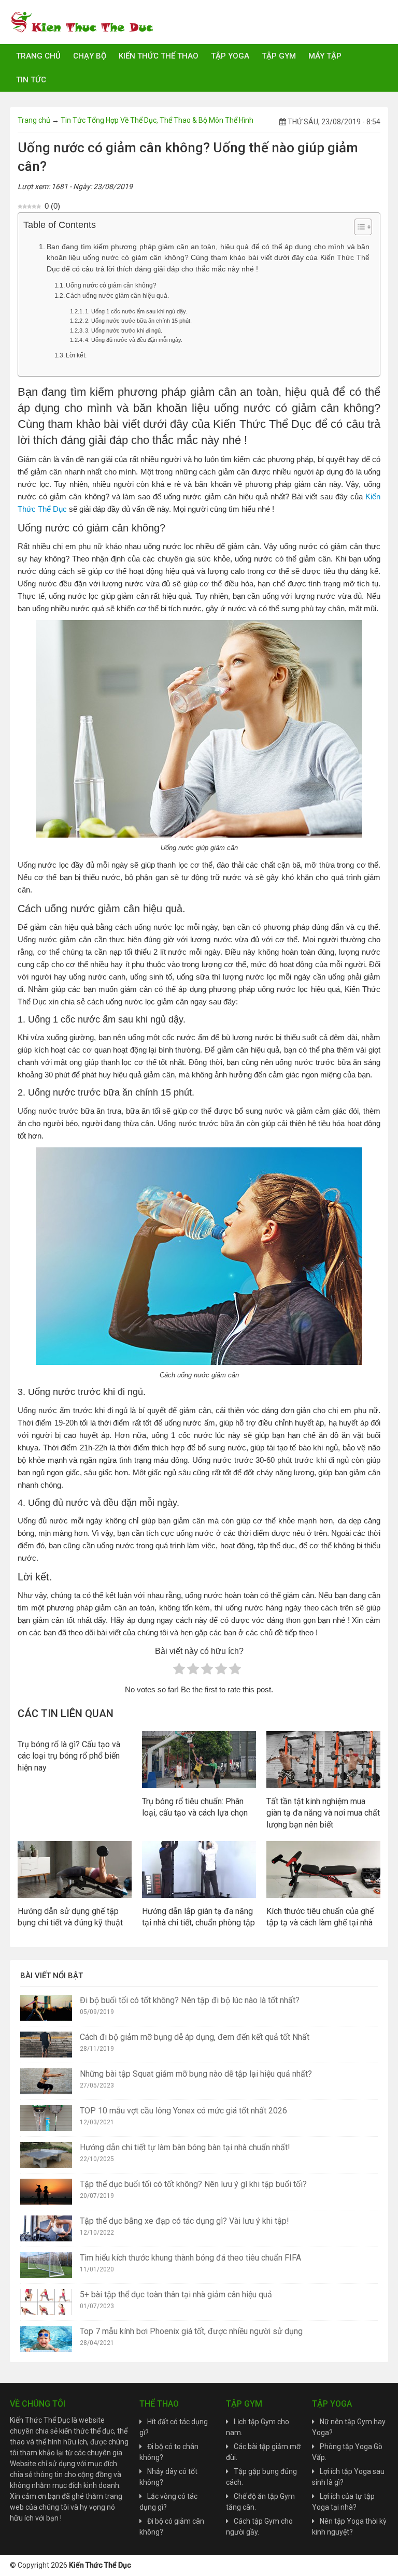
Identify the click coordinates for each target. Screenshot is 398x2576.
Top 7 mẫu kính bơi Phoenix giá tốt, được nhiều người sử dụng (191, 2331)
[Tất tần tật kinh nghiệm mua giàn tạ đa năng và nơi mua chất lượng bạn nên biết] (323, 1759)
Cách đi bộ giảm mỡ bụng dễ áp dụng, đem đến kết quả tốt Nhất (195, 2037)
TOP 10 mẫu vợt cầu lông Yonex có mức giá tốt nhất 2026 (183, 2111)
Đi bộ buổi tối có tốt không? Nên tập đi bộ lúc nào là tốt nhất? (190, 2000)
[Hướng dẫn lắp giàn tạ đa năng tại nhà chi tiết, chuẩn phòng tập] (199, 1869)
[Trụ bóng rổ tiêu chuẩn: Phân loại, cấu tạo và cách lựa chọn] (199, 1759)
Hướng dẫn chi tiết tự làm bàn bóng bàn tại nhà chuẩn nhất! (185, 2147)
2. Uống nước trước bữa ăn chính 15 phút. (138, 321)
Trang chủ (38, 56)
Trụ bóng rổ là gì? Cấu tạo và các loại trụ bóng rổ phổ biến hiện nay (69, 1756)
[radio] (179, 1671)
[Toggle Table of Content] (358, 227)
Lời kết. (76, 355)
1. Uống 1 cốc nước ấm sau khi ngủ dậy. (136, 311)
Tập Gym (279, 56)
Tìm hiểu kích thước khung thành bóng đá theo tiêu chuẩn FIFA (190, 2258)
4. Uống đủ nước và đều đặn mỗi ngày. (134, 340)
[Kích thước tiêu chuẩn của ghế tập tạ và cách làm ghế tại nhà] (323, 1869)
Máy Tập (325, 56)
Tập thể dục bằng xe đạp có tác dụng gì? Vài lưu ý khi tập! (184, 2221)
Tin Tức (31, 80)
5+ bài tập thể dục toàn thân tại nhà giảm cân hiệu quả (176, 2294)
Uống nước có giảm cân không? (111, 285)
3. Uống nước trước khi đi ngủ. (124, 330)
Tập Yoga (230, 56)
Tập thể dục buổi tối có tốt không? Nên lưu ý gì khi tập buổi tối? (193, 2184)
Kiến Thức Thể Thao (159, 56)
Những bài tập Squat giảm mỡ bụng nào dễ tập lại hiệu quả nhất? (196, 2074)
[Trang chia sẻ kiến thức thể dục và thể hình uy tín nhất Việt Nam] (82, 21)
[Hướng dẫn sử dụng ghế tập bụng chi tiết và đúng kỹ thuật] (75, 1869)
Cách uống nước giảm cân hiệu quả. (117, 296)
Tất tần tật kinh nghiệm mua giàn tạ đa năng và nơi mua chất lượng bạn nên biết (323, 1813)
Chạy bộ (90, 56)
